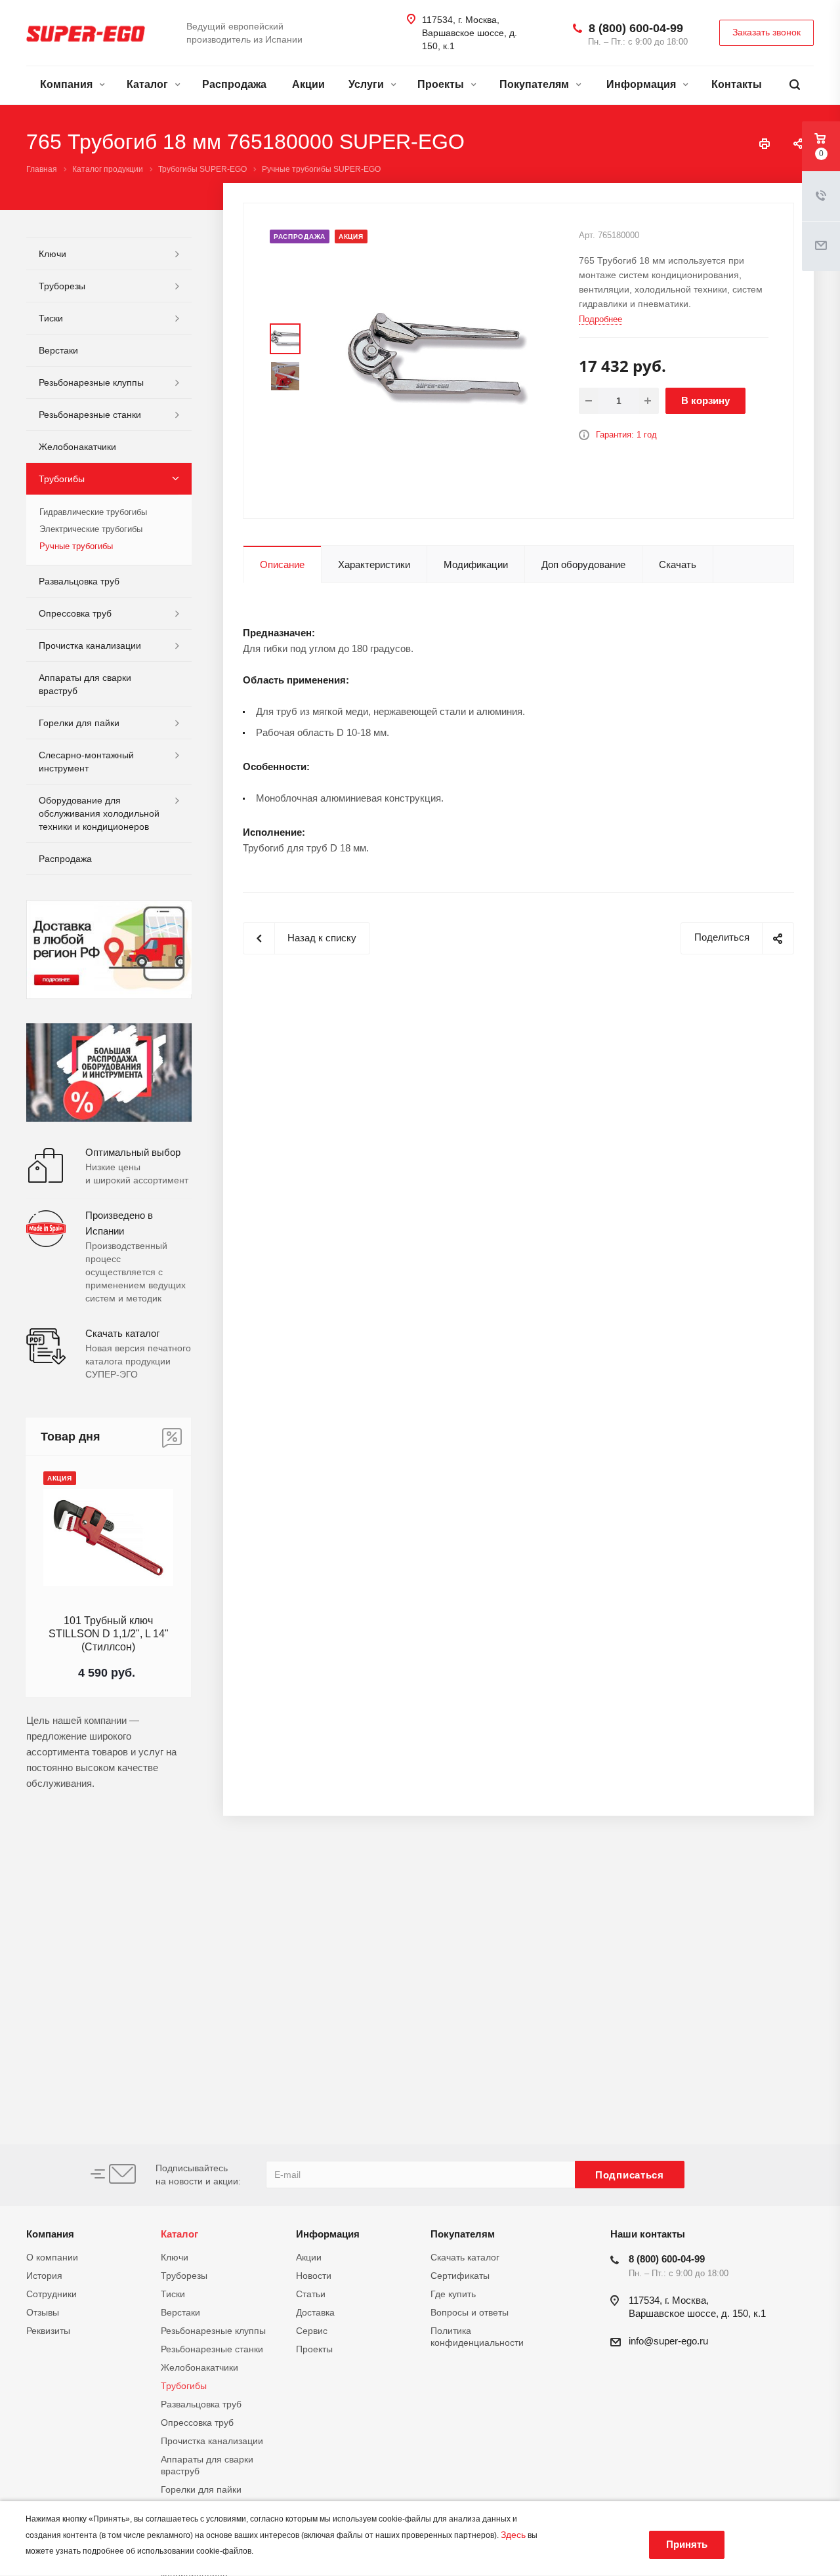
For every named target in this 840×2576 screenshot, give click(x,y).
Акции (308, 84)
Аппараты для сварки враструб (85, 684)
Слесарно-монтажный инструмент (86, 762)
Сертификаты (460, 2276)
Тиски (51, 318)
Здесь (513, 2535)
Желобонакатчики (77, 447)
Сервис (312, 2331)
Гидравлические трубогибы (93, 512)
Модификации (476, 564)
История (44, 2276)
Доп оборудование (583, 564)
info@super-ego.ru (668, 2341)
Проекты (442, 84)
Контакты (737, 84)
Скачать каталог (465, 2257)
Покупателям (535, 84)
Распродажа (234, 84)
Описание (282, 564)
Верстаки (58, 350)
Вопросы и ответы (470, 2312)
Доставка (315, 2312)
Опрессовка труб (75, 613)
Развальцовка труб (79, 581)
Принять (687, 2544)
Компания (68, 84)
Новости (314, 2276)
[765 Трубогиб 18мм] (437, 360)
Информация (642, 84)
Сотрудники (52, 2294)
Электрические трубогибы (91, 529)
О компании (52, 2257)
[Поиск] (795, 85)
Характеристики (374, 564)
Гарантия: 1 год (626, 435)
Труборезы (62, 286)
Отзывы (43, 2312)
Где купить (453, 2294)
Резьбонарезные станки (90, 415)
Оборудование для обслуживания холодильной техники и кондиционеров (99, 813)
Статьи (311, 2294)
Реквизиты (48, 2331)
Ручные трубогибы (76, 546)
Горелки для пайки (79, 723)
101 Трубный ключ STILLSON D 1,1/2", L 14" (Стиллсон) (109, 1634)
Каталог (149, 84)
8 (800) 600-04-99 (636, 28)
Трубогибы (62, 479)
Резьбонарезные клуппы (91, 382)
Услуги (367, 84)
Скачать (678, 564)
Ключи (52, 254)
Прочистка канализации (90, 645)
